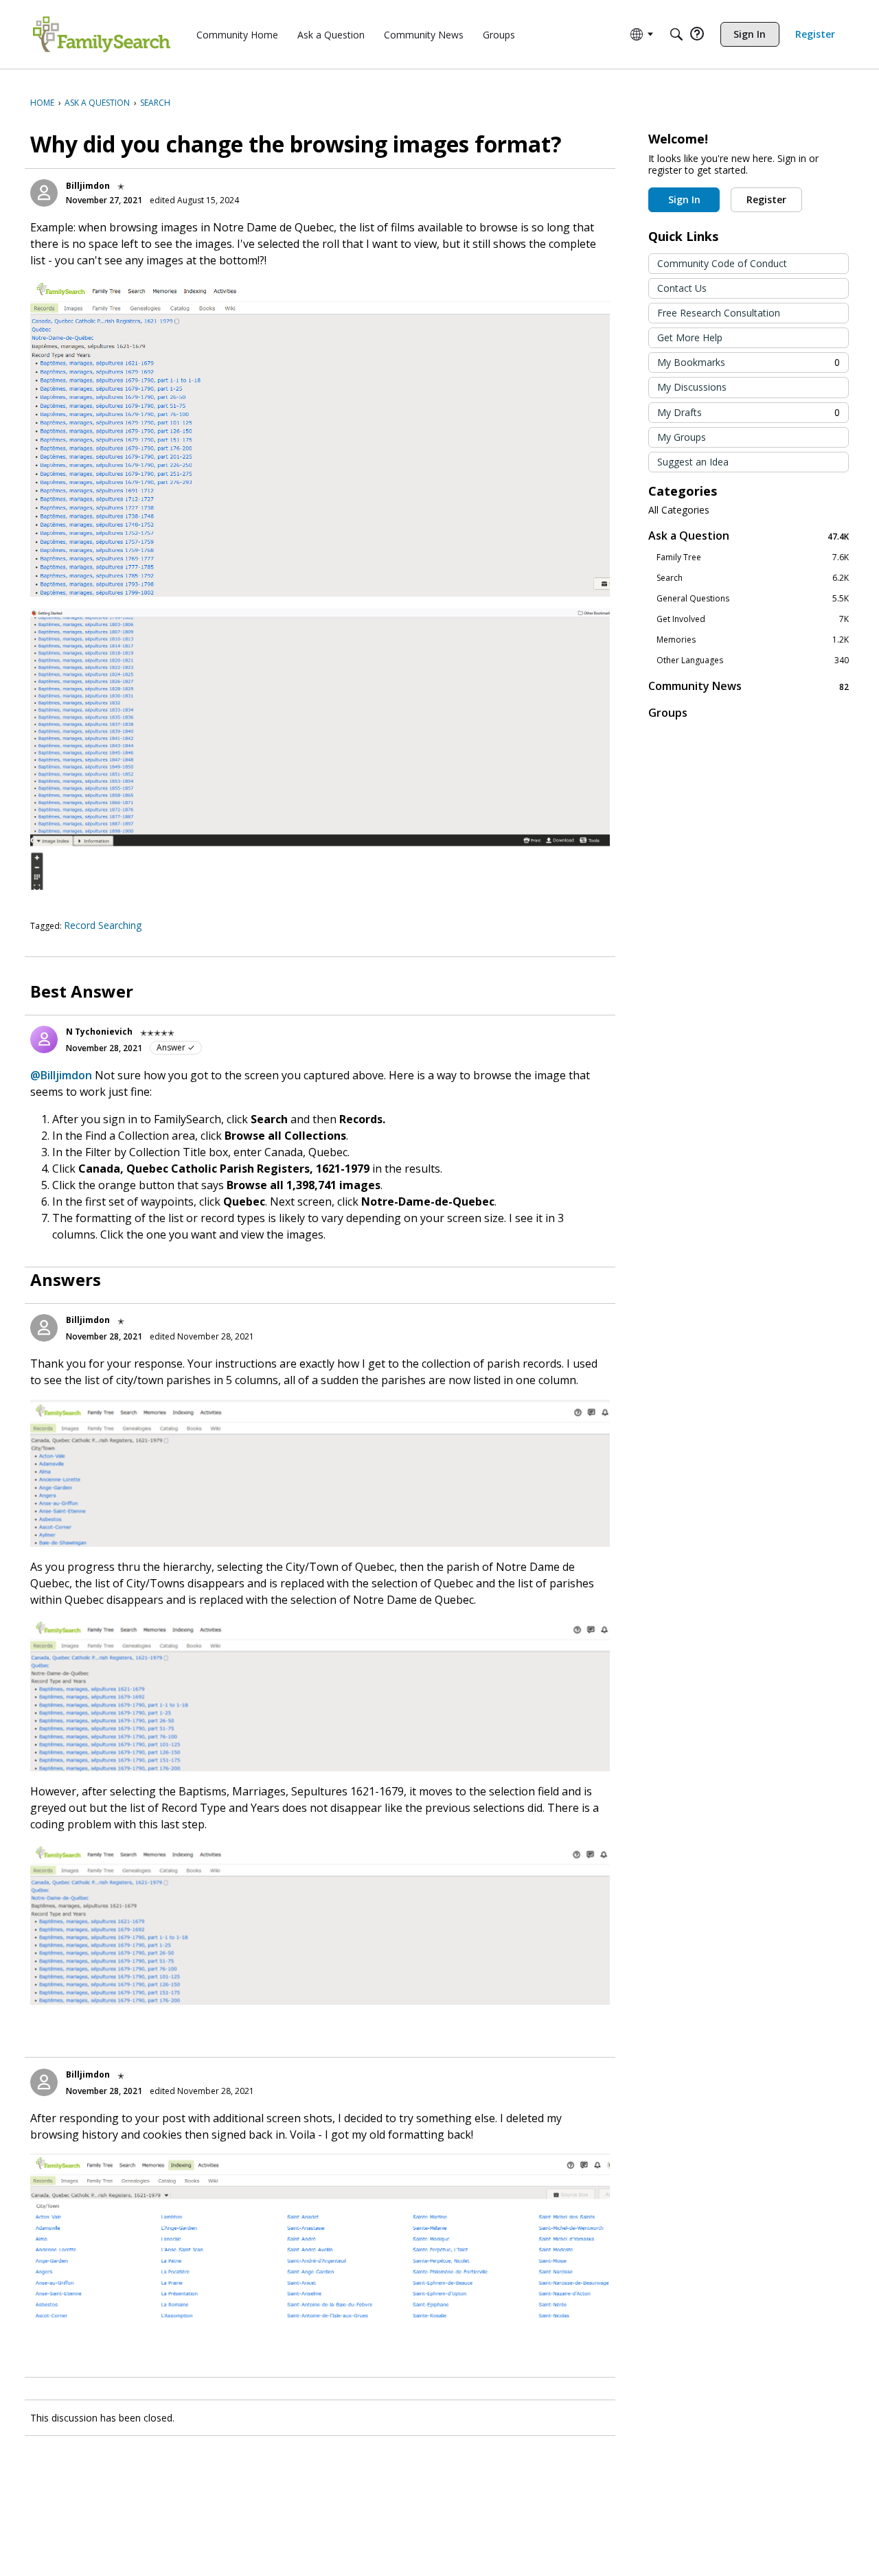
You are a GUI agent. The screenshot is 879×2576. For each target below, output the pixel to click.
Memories (753, 640)
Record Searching (103, 925)
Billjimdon (88, 186)
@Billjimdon (61, 1075)
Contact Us (682, 288)
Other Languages (753, 660)
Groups (668, 713)
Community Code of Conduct (722, 263)
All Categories (679, 510)
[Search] (676, 34)
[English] (102, 34)
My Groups (682, 437)
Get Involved (753, 619)
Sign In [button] (684, 199)
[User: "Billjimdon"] (44, 193)
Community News (749, 686)
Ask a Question (749, 536)
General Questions (753, 599)
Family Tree (753, 557)
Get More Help (690, 337)
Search (753, 578)
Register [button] (766, 199)
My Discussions (692, 387)
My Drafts (749, 412)
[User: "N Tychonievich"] (44, 1039)
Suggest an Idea (693, 462)
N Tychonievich (99, 1032)
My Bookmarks (749, 362)
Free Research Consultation (719, 313)
